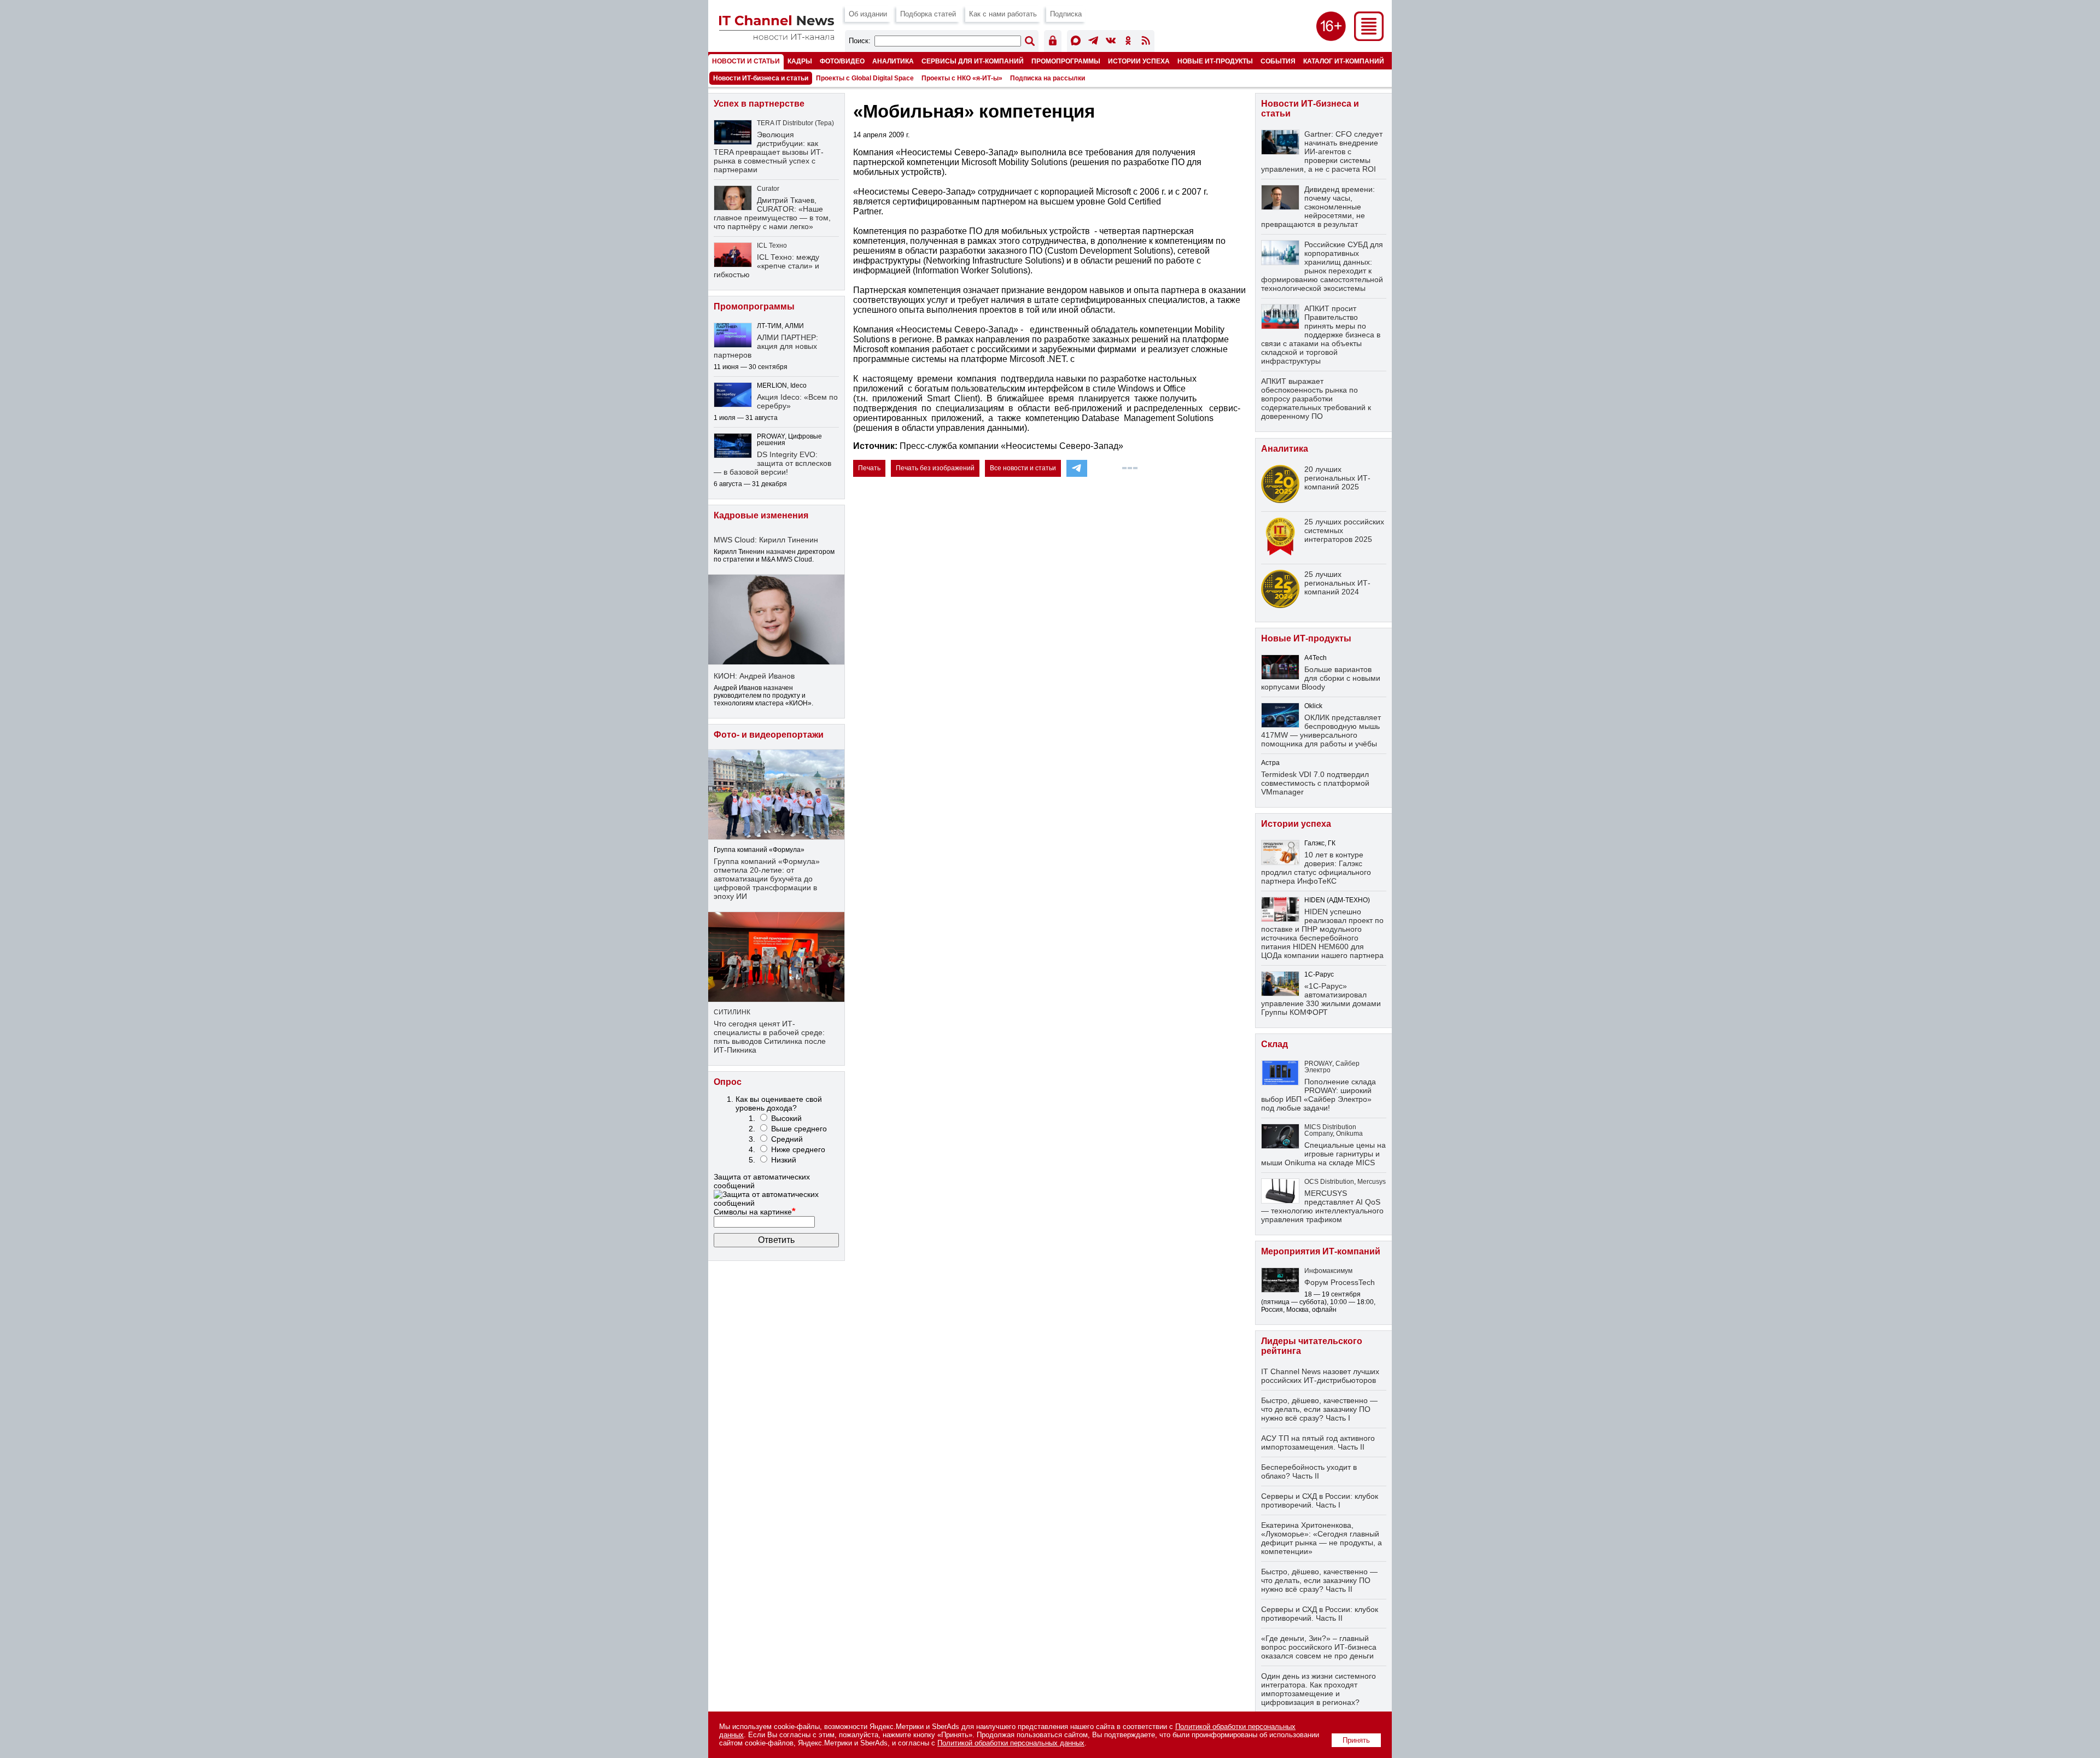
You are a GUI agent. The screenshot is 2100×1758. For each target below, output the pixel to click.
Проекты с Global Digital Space (865, 78)
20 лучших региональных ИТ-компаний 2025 (1337, 478)
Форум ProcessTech (1340, 1282)
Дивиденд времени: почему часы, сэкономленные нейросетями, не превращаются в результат (1318, 207)
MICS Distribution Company (1330, 1130)
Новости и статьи (746, 61)
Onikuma (1349, 1134)
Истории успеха (1139, 61)
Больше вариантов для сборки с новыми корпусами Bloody (1321, 678)
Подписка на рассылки (1048, 78)
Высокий (786, 1118)
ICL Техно (772, 246)
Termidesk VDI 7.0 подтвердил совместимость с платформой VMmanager (1315, 783)
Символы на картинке (755, 1212)
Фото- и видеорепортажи (769, 735)
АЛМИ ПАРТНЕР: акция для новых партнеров (766, 346)
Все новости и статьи (1023, 468)
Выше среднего (799, 1129)
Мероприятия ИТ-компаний (1321, 1251)
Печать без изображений (935, 468)
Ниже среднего (798, 1149)
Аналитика (893, 61)
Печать (869, 468)
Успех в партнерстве (759, 104)
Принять (1356, 1740)
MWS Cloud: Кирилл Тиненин (766, 540)
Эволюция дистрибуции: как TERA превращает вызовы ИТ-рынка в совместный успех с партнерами (769, 152)
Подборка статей (928, 14)
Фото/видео (842, 61)
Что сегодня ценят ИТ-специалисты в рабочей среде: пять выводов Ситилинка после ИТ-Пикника (770, 1037)
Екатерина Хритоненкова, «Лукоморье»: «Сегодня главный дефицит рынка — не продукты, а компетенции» (1322, 1538)
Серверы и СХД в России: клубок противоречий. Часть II (1320, 1614)
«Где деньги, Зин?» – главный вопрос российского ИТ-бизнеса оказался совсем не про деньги (1319, 1647)
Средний (787, 1139)
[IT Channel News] (777, 37)
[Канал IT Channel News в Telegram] (1093, 42)
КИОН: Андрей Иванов (754, 676)
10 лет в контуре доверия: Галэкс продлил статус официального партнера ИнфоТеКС (1316, 868)
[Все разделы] (1369, 38)
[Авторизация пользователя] (1053, 42)
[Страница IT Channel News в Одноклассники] (1128, 42)
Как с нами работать (1003, 14)
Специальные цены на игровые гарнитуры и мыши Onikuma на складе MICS (1323, 1154)
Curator (768, 189)
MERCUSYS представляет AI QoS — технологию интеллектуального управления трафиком (1322, 1206)
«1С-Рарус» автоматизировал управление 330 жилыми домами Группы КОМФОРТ (1321, 999)
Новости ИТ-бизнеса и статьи (761, 78)
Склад (1274, 1044)
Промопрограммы (1066, 61)
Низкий (784, 1160)
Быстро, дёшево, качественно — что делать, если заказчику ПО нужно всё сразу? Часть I (1319, 1409)
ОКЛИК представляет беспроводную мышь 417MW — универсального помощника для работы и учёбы (1321, 731)
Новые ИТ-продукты (1215, 61)
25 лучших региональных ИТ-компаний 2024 (1337, 583)
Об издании (868, 14)
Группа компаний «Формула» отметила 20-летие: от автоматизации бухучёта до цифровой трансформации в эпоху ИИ (767, 879)
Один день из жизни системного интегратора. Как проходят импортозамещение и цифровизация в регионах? (1319, 1689)
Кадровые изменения (761, 515)
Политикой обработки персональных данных (1011, 1743)
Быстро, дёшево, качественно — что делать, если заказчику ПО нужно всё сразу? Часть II (1319, 1580)
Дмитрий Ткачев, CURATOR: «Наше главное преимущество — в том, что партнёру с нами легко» (772, 213)
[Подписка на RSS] (1146, 42)
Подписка (1066, 14)
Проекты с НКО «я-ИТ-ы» (962, 78)
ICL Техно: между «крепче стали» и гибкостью (766, 266)
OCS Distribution (1329, 1182)
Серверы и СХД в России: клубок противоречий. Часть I (1320, 1500)
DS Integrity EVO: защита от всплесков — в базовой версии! (772, 463)
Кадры (800, 61)
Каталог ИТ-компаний (1344, 61)
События (1278, 61)
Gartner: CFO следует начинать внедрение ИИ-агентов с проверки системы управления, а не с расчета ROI (1322, 151)
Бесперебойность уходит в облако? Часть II (1309, 1471)
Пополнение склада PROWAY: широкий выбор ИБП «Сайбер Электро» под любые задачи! (1319, 1095)
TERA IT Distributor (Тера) (795, 123)
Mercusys (1372, 1182)
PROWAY (1318, 1064)
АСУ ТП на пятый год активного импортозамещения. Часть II (1318, 1442)
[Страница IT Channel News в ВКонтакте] (1111, 42)
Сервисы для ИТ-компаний (973, 61)
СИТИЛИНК (732, 1012)
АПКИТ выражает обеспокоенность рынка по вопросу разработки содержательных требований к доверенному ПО (1316, 399)
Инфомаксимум (1328, 1271)
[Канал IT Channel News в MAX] (1076, 42)
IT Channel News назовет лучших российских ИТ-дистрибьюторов (1320, 1376)
